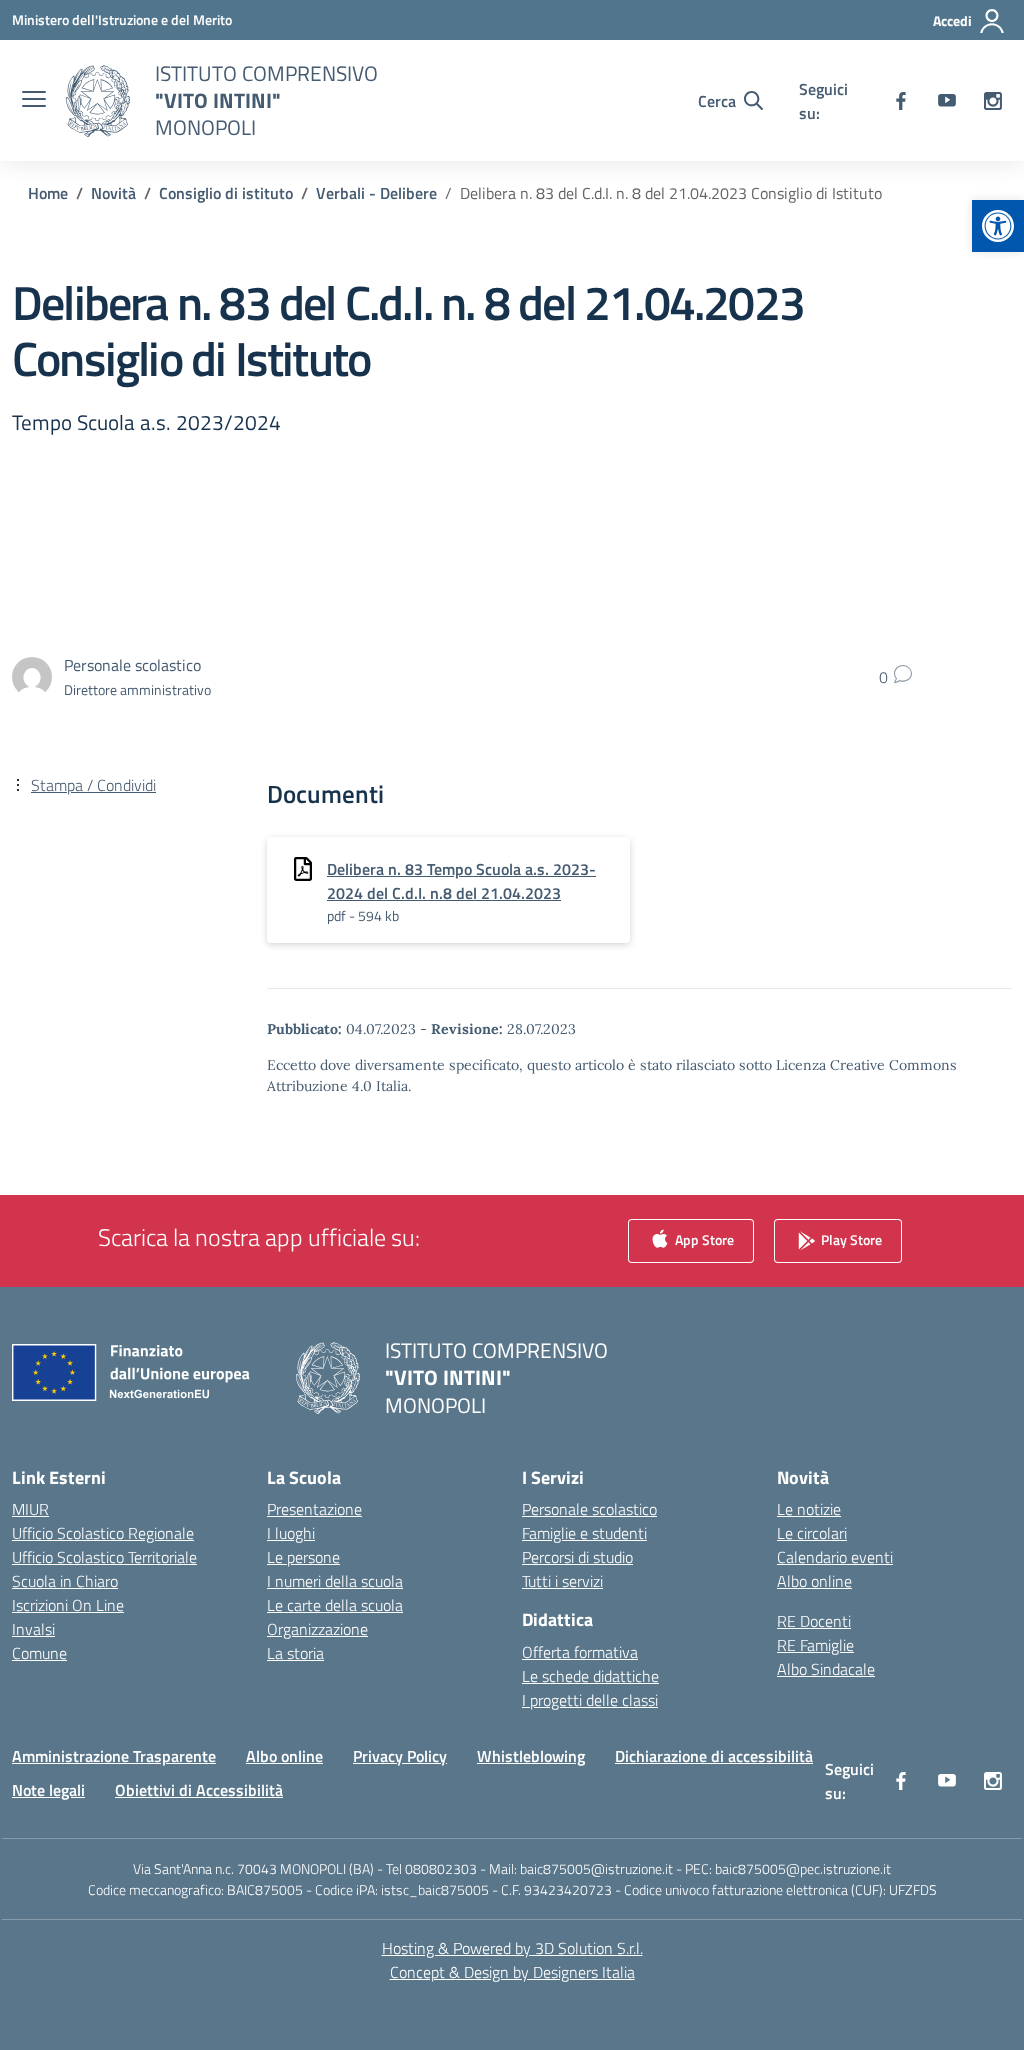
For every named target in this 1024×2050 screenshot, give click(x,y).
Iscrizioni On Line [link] (68, 1605)
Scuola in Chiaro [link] (65, 1581)
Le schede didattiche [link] (590, 1676)
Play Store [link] (850, 1239)
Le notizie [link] (809, 1509)
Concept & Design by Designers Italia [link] (512, 1972)
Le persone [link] (303, 1557)
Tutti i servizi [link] (562, 1581)
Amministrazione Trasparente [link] (114, 1756)
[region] (764, 1857)
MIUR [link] (30, 1509)
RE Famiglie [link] (815, 1645)
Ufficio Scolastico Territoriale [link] (104, 1557)
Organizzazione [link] (317, 1629)
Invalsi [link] (33, 1629)
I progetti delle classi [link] (590, 1700)
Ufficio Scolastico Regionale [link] (103, 1533)
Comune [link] (39, 1653)
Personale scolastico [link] (589, 1509)
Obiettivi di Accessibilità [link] (199, 1790)
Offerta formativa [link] (580, 1652)
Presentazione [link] (314, 1509)
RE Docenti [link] (814, 1621)
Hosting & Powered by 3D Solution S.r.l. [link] (512, 1948)
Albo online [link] (814, 1581)
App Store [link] (703, 1239)
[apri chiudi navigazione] (34, 101)
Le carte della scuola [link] (335, 1605)
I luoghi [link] (291, 1533)
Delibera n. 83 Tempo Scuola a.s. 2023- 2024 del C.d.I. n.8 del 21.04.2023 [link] (461, 881)
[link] (998, 226)
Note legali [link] (48, 1790)
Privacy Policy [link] (400, 1756)
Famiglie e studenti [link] (584, 1533)
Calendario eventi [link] (835, 1557)
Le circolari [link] (812, 1533)
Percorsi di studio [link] (577, 1557)
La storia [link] (295, 1653)
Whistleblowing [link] (531, 1756)
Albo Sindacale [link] (826, 1669)
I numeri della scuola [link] (335, 1581)
